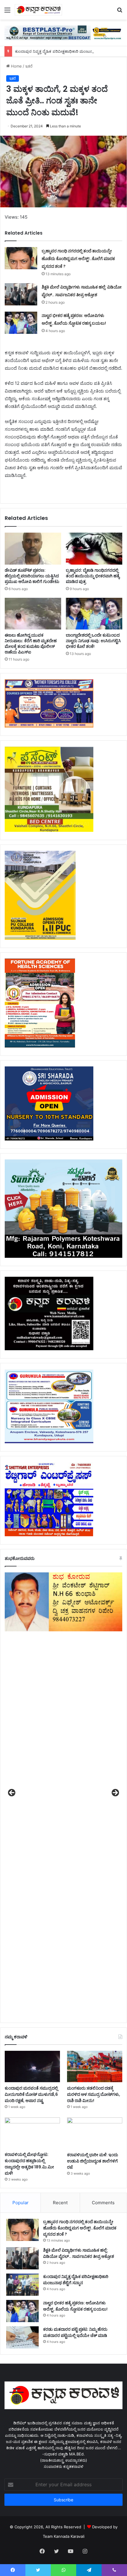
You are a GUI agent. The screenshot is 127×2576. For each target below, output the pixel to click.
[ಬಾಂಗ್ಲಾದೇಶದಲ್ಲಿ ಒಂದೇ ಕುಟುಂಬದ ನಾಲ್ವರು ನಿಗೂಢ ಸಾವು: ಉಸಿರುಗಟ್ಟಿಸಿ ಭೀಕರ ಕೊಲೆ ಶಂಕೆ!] (94, 614)
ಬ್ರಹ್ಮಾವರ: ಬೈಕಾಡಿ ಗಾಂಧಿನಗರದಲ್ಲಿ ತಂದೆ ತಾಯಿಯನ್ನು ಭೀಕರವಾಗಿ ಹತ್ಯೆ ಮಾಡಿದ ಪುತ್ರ (93, 576)
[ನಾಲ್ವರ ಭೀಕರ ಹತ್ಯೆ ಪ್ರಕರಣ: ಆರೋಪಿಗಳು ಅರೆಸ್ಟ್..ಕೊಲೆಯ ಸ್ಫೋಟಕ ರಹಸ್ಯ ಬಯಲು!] (21, 323)
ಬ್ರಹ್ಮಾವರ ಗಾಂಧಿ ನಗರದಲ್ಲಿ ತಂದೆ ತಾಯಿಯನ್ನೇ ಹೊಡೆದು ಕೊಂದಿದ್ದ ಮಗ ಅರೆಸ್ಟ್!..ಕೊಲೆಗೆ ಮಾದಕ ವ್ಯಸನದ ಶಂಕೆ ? (78, 259)
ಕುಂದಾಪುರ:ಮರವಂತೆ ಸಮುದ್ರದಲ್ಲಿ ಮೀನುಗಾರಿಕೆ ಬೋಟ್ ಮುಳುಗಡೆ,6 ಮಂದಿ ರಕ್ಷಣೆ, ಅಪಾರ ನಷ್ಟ (31, 2094)
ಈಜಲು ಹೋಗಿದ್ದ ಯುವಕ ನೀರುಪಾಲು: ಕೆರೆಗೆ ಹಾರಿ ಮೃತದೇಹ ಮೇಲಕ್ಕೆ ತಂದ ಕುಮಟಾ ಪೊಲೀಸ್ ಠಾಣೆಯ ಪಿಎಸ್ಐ (31, 644)
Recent (60, 2203)
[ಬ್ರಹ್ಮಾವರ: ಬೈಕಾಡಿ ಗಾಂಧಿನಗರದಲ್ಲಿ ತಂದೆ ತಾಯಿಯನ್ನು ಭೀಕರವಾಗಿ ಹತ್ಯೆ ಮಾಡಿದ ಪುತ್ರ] (94, 549)
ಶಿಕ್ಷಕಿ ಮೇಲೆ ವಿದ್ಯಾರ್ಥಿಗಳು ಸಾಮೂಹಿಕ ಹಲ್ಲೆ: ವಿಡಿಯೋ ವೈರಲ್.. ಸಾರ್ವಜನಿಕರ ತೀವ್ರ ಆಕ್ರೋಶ (79, 2253)
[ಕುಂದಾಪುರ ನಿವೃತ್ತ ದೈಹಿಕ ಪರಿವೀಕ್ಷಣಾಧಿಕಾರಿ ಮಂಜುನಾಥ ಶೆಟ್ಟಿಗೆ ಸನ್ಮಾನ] (22, 2285)
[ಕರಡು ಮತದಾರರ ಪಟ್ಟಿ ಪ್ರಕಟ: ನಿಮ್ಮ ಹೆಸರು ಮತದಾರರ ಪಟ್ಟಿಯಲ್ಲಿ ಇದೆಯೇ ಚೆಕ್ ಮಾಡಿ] (22, 2337)
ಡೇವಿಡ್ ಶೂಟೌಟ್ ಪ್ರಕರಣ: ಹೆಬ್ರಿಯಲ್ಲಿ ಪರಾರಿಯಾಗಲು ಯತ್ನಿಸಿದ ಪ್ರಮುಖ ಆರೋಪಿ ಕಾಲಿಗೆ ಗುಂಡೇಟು (32, 576)
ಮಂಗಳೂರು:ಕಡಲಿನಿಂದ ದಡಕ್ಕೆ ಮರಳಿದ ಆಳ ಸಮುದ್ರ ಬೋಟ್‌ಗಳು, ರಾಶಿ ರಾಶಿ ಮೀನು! (94, 2094)
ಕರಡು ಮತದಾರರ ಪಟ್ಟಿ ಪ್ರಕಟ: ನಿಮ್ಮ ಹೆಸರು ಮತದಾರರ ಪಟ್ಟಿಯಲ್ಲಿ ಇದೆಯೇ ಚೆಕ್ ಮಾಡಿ (76, 2332)
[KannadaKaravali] (38, 10)
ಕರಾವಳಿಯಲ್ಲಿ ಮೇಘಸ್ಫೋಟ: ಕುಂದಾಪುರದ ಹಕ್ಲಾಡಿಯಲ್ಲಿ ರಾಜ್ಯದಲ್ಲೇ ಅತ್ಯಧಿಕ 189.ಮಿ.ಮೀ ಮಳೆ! (29, 2164)
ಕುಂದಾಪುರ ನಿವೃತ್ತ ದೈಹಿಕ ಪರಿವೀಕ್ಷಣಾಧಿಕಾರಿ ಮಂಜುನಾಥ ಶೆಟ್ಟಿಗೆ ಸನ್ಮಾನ (66, 51)
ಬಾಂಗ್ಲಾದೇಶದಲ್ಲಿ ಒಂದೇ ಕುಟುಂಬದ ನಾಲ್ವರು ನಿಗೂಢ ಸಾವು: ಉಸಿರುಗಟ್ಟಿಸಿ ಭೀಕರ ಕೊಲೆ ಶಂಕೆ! (93, 641)
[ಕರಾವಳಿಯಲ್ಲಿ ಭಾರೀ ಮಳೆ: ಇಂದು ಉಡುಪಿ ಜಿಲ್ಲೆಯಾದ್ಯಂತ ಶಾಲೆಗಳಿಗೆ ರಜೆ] (95, 2133)
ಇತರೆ (29, 66)
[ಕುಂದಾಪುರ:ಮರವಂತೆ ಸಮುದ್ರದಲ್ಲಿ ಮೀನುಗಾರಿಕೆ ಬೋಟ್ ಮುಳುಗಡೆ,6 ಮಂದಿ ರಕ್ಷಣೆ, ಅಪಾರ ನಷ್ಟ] (32, 2066)
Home (16, 66)
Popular (21, 2203)
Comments (103, 2203)
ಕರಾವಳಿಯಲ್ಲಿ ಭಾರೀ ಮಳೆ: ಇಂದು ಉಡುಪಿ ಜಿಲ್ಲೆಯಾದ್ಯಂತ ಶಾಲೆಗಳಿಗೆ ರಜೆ (93, 2161)
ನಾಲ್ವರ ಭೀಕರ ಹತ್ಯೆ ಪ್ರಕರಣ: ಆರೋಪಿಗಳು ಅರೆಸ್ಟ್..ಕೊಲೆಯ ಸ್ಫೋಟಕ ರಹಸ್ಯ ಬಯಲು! (76, 2306)
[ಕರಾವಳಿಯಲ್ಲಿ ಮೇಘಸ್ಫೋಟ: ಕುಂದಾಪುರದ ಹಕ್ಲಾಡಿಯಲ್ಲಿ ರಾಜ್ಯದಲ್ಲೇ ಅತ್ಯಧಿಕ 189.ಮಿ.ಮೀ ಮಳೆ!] (32, 2133)
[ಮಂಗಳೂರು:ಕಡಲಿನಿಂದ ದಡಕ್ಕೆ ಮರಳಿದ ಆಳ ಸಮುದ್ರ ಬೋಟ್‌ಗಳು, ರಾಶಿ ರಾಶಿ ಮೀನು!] (95, 2066)
